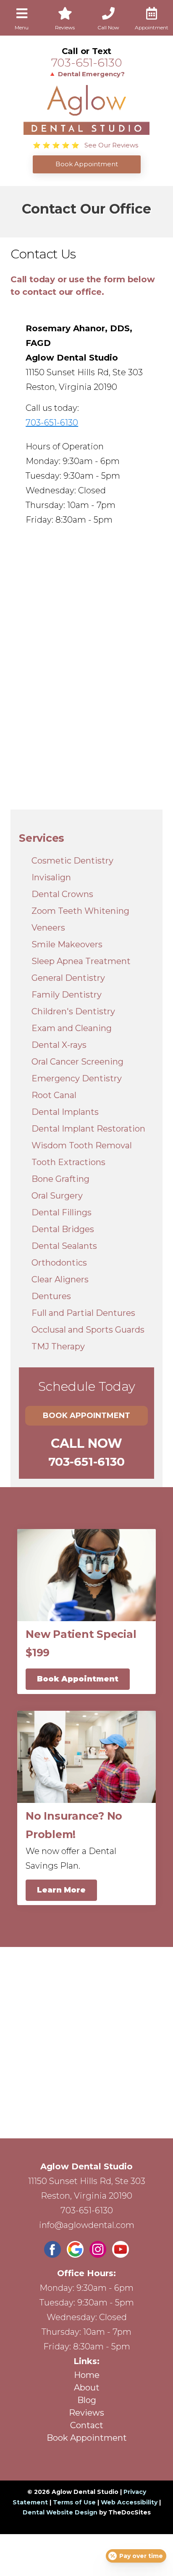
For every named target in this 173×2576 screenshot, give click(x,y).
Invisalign (51, 877)
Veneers (48, 928)
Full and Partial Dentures (83, 1313)
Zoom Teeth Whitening (80, 911)
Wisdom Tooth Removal (82, 1145)
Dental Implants (65, 1112)
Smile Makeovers (67, 944)
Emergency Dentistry (77, 1078)
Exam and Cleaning (72, 1028)
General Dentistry (68, 978)
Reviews (86, 2413)
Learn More (61, 1890)
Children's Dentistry (73, 1011)
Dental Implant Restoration (88, 1129)
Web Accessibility (129, 2502)
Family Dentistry (67, 995)
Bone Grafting (60, 1179)
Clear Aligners (60, 1279)
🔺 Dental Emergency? (86, 74)
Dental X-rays (59, 1045)
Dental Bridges (63, 1229)
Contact (87, 2425)
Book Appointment (86, 1416)
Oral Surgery (57, 1196)
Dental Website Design (60, 2512)
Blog (87, 2400)
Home (87, 2375)
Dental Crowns (62, 894)
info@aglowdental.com (87, 2225)
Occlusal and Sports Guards (88, 1330)
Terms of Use (74, 2502)
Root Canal (54, 1095)
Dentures (51, 1296)
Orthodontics (59, 1263)
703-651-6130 (87, 63)
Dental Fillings (62, 1212)
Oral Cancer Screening (77, 1062)
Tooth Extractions (68, 1162)
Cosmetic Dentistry (72, 861)
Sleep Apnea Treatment (81, 961)
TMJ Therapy (58, 1346)
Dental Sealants (64, 1246)
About (87, 2388)
